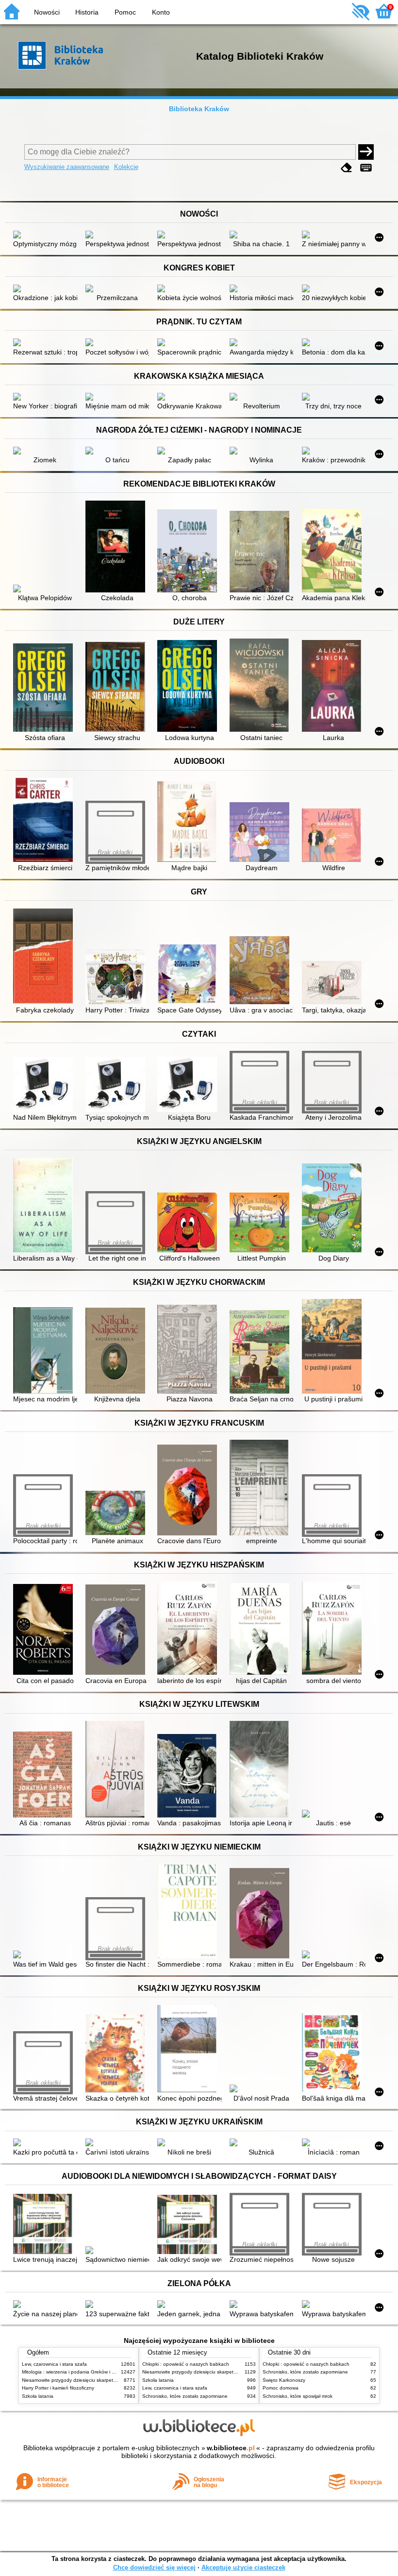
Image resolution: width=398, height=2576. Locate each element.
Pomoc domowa (281, 2388)
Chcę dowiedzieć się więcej (154, 2568)
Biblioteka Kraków (199, 109)
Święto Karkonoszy (284, 2380)
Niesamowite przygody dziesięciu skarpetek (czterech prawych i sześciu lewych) (110, 2380)
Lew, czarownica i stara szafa (54, 2364)
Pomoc (125, 12)
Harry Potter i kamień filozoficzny (58, 2388)
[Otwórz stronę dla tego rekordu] (45, 236)
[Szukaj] (366, 152)
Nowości (47, 12)
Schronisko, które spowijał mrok (298, 2396)
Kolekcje (126, 167)
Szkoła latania (38, 2396)
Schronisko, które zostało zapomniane (185, 2396)
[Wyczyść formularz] (347, 168)
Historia (87, 12)
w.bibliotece (231, 2448)
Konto (161, 12)
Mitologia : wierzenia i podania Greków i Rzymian (76, 2372)
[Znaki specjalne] (366, 168)
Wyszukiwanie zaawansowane (67, 167)
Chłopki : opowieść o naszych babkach (186, 2364)
